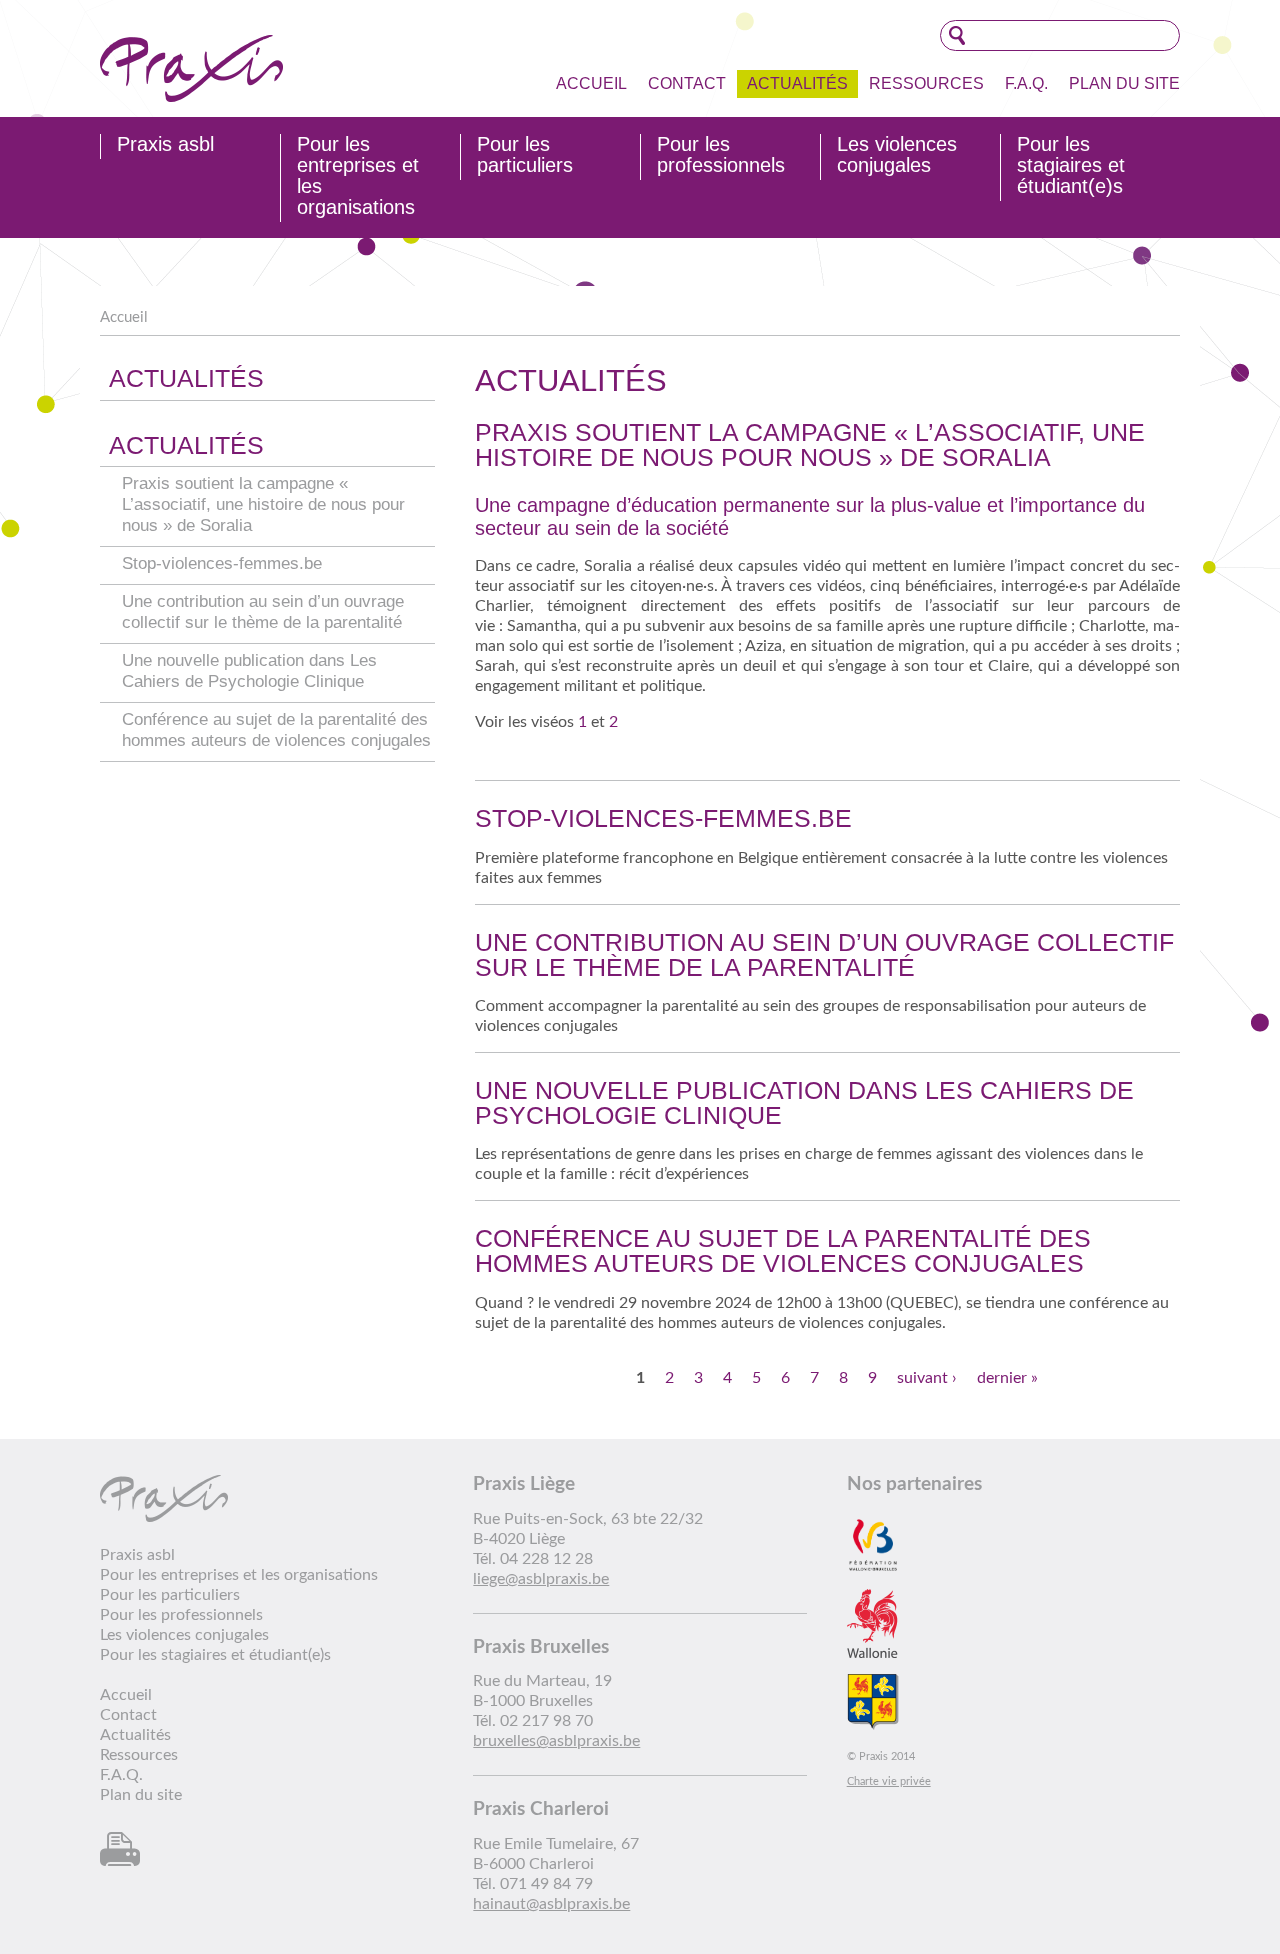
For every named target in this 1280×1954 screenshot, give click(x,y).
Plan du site (1124, 83)
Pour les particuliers (525, 155)
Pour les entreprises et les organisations (358, 176)
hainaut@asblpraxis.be (551, 1904)
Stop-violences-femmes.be (222, 563)
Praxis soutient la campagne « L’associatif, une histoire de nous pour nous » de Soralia (263, 504)
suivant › (927, 1378)
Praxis (191, 68)
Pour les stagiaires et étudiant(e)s (1071, 165)
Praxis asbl (165, 144)
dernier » (1007, 1378)
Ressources (926, 83)
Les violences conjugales (897, 155)
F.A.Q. (1026, 83)
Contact (687, 83)
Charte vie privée (889, 1781)
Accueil (591, 83)
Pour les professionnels (721, 155)
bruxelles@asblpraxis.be (556, 1741)
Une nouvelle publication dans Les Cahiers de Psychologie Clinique (804, 1102)
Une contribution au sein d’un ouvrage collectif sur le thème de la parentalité (824, 954)
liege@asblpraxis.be (541, 1579)
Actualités (797, 83)
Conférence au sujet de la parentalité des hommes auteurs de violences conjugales (783, 1250)
